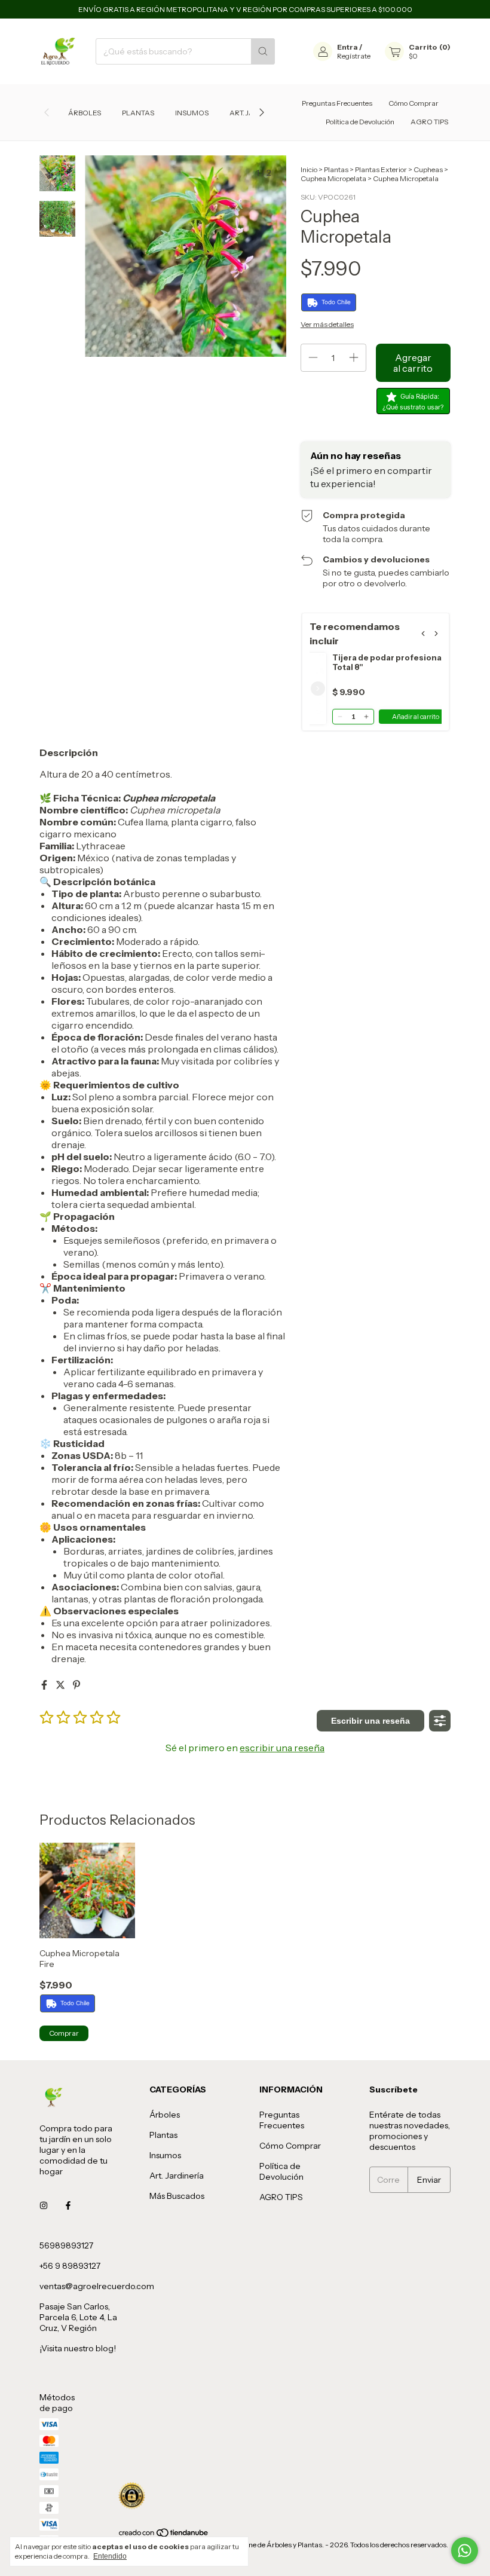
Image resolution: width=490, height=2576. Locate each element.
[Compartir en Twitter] (61, 1685)
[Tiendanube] (164, 2536)
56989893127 (66, 2245)
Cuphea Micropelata (333, 178)
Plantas (138, 113)
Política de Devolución (360, 122)
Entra (347, 47)
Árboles (85, 113)
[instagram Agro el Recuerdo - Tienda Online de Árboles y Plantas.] (44, 2206)
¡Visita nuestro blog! (78, 2348)
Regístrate (354, 56)
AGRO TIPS (429, 122)
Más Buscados (177, 2196)
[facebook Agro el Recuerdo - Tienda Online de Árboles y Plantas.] (68, 2206)
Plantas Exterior (381, 169)
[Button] (440, 1721)
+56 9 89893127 (70, 2266)
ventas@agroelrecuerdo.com (97, 2286)
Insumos (192, 113)
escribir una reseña (282, 1748)
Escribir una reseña (370, 1721)
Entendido (110, 2556)
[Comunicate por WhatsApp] (465, 2551)
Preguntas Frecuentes (337, 103)
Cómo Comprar (414, 103)
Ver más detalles (327, 324)
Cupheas (428, 169)
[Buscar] (263, 51)
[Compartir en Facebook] (45, 1685)
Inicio (309, 169)
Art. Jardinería (177, 2176)
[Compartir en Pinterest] (76, 1685)
